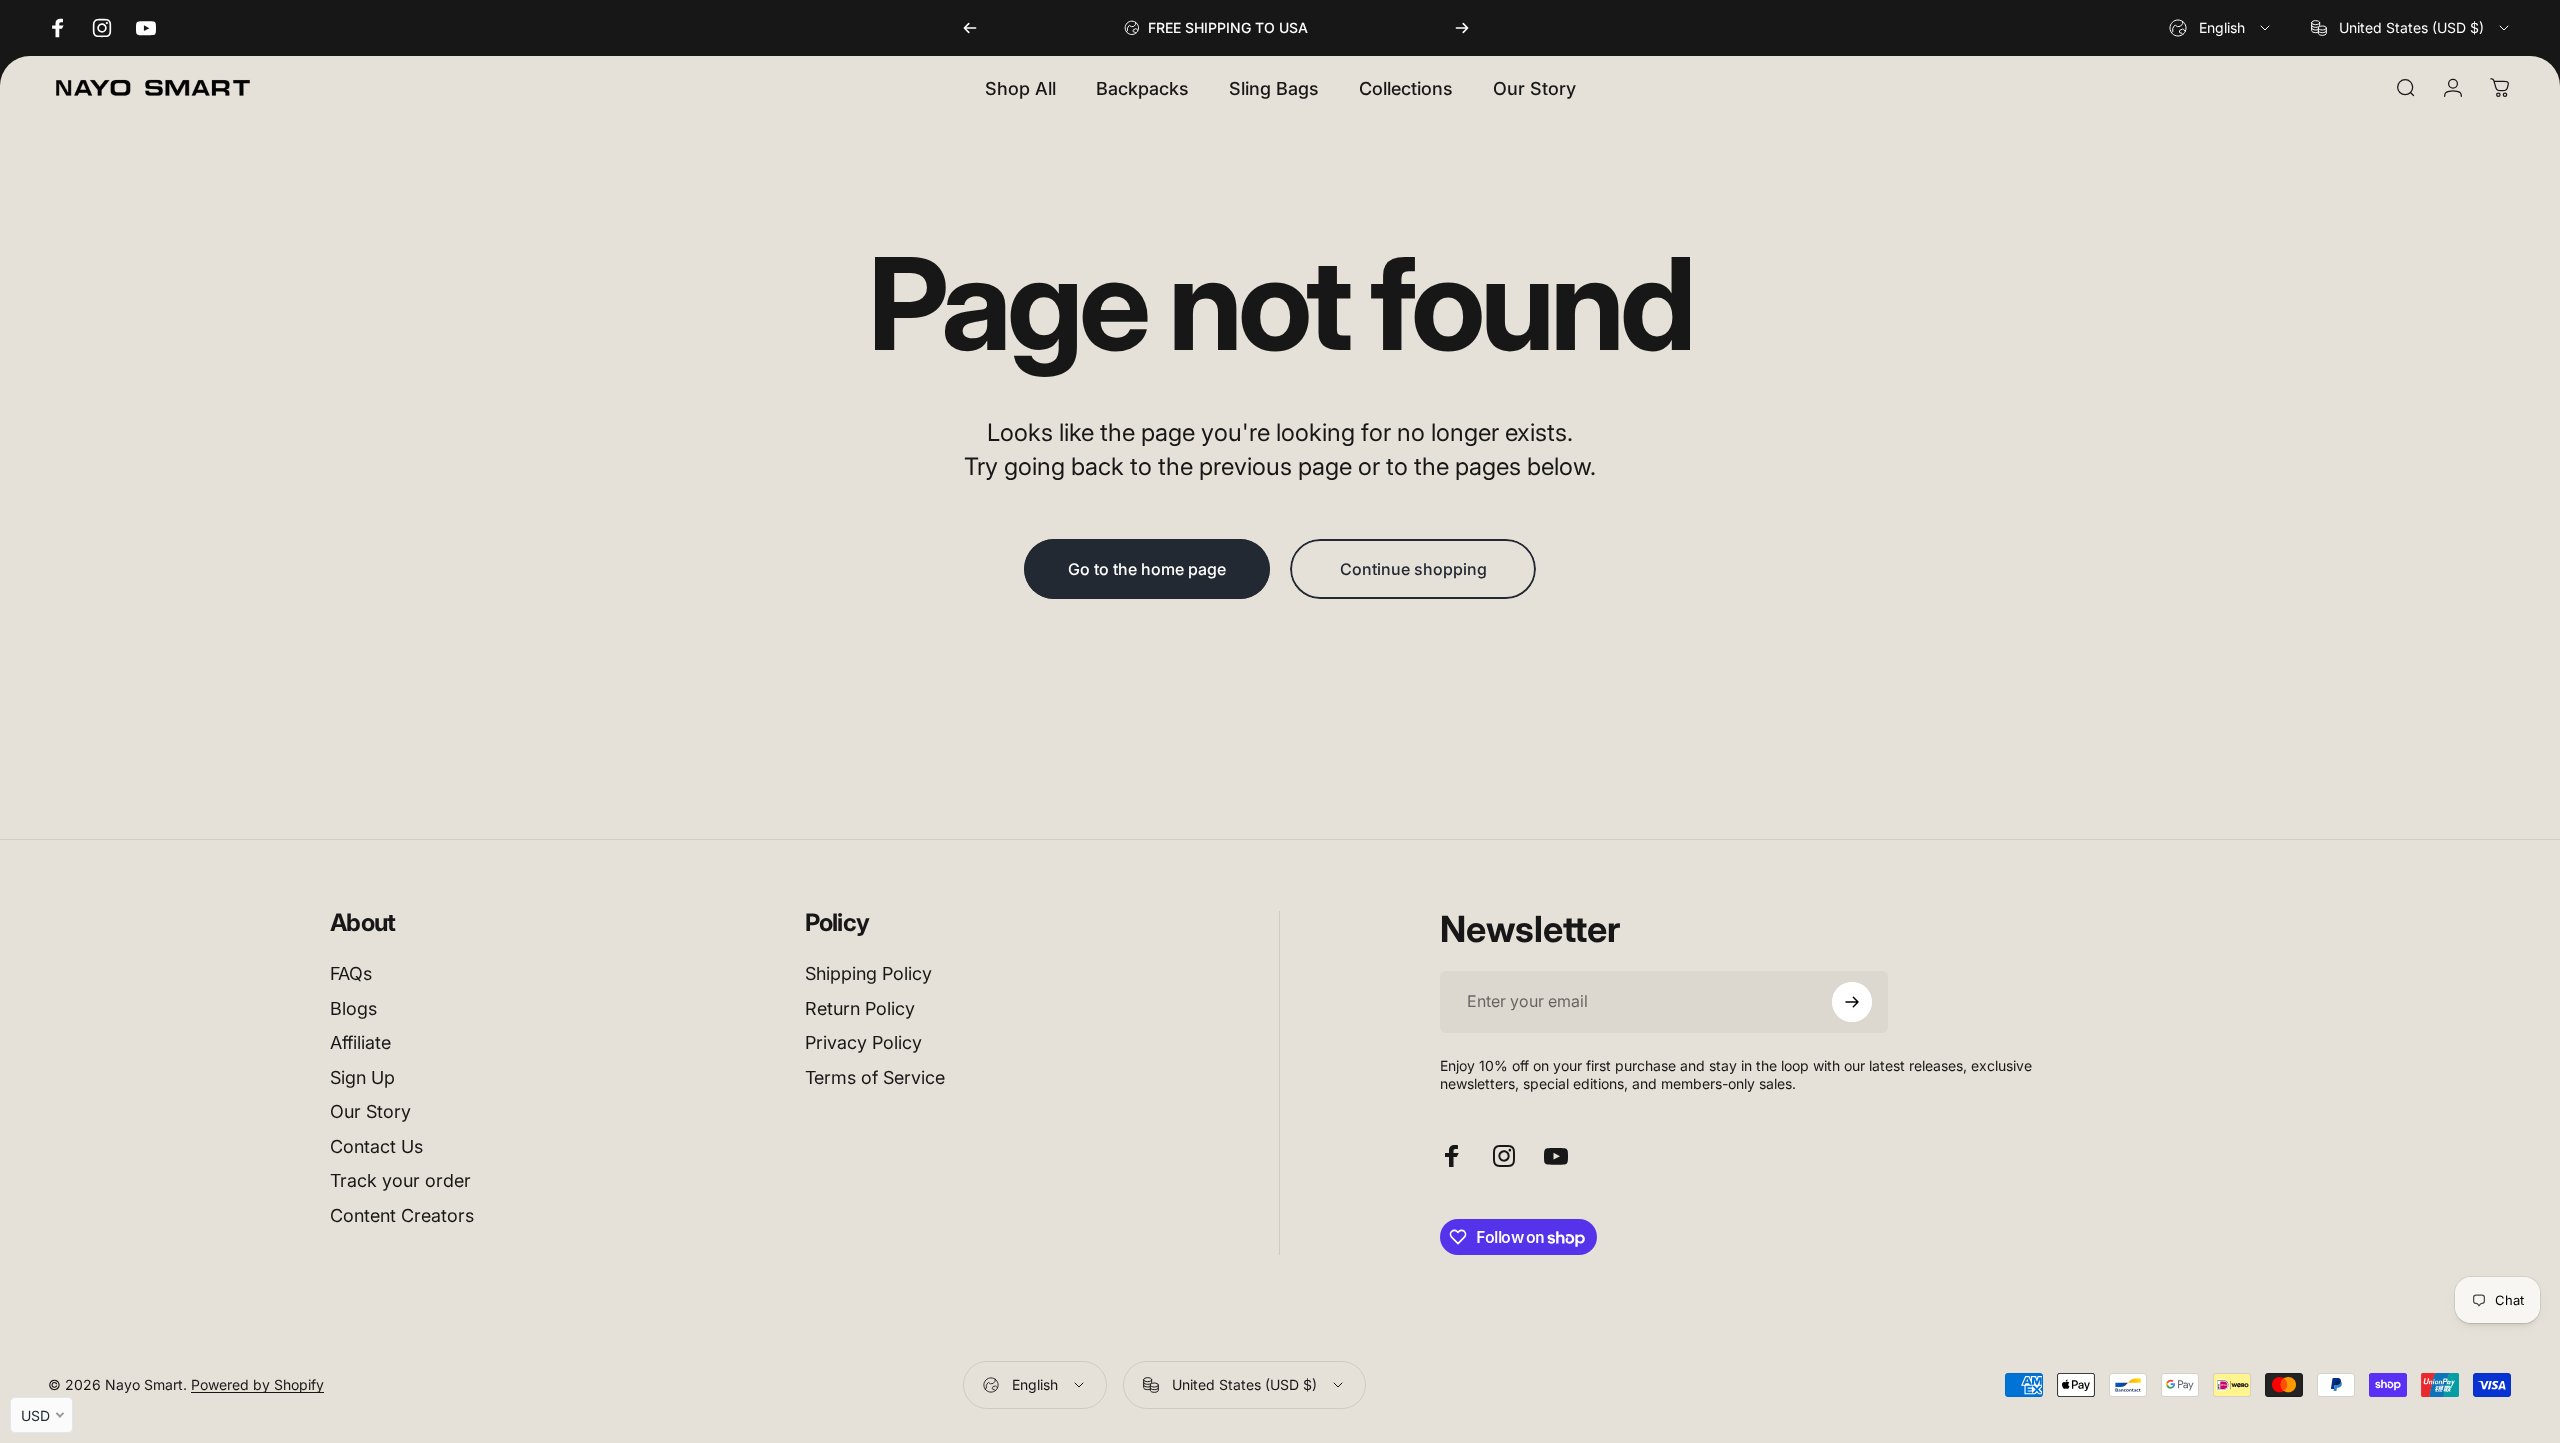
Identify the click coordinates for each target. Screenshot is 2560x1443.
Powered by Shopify (257, 1384)
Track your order (400, 1180)
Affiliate (360, 1042)
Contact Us (376, 1146)
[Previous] (970, 28)
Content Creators (402, 1215)
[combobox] (2221, 28)
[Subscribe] (1852, 1002)
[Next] (1462, 28)
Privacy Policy (863, 1042)
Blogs (353, 1008)
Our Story (370, 1111)
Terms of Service (875, 1077)
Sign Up (362, 1077)
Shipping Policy (868, 973)
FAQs (351, 973)
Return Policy (860, 1008)
